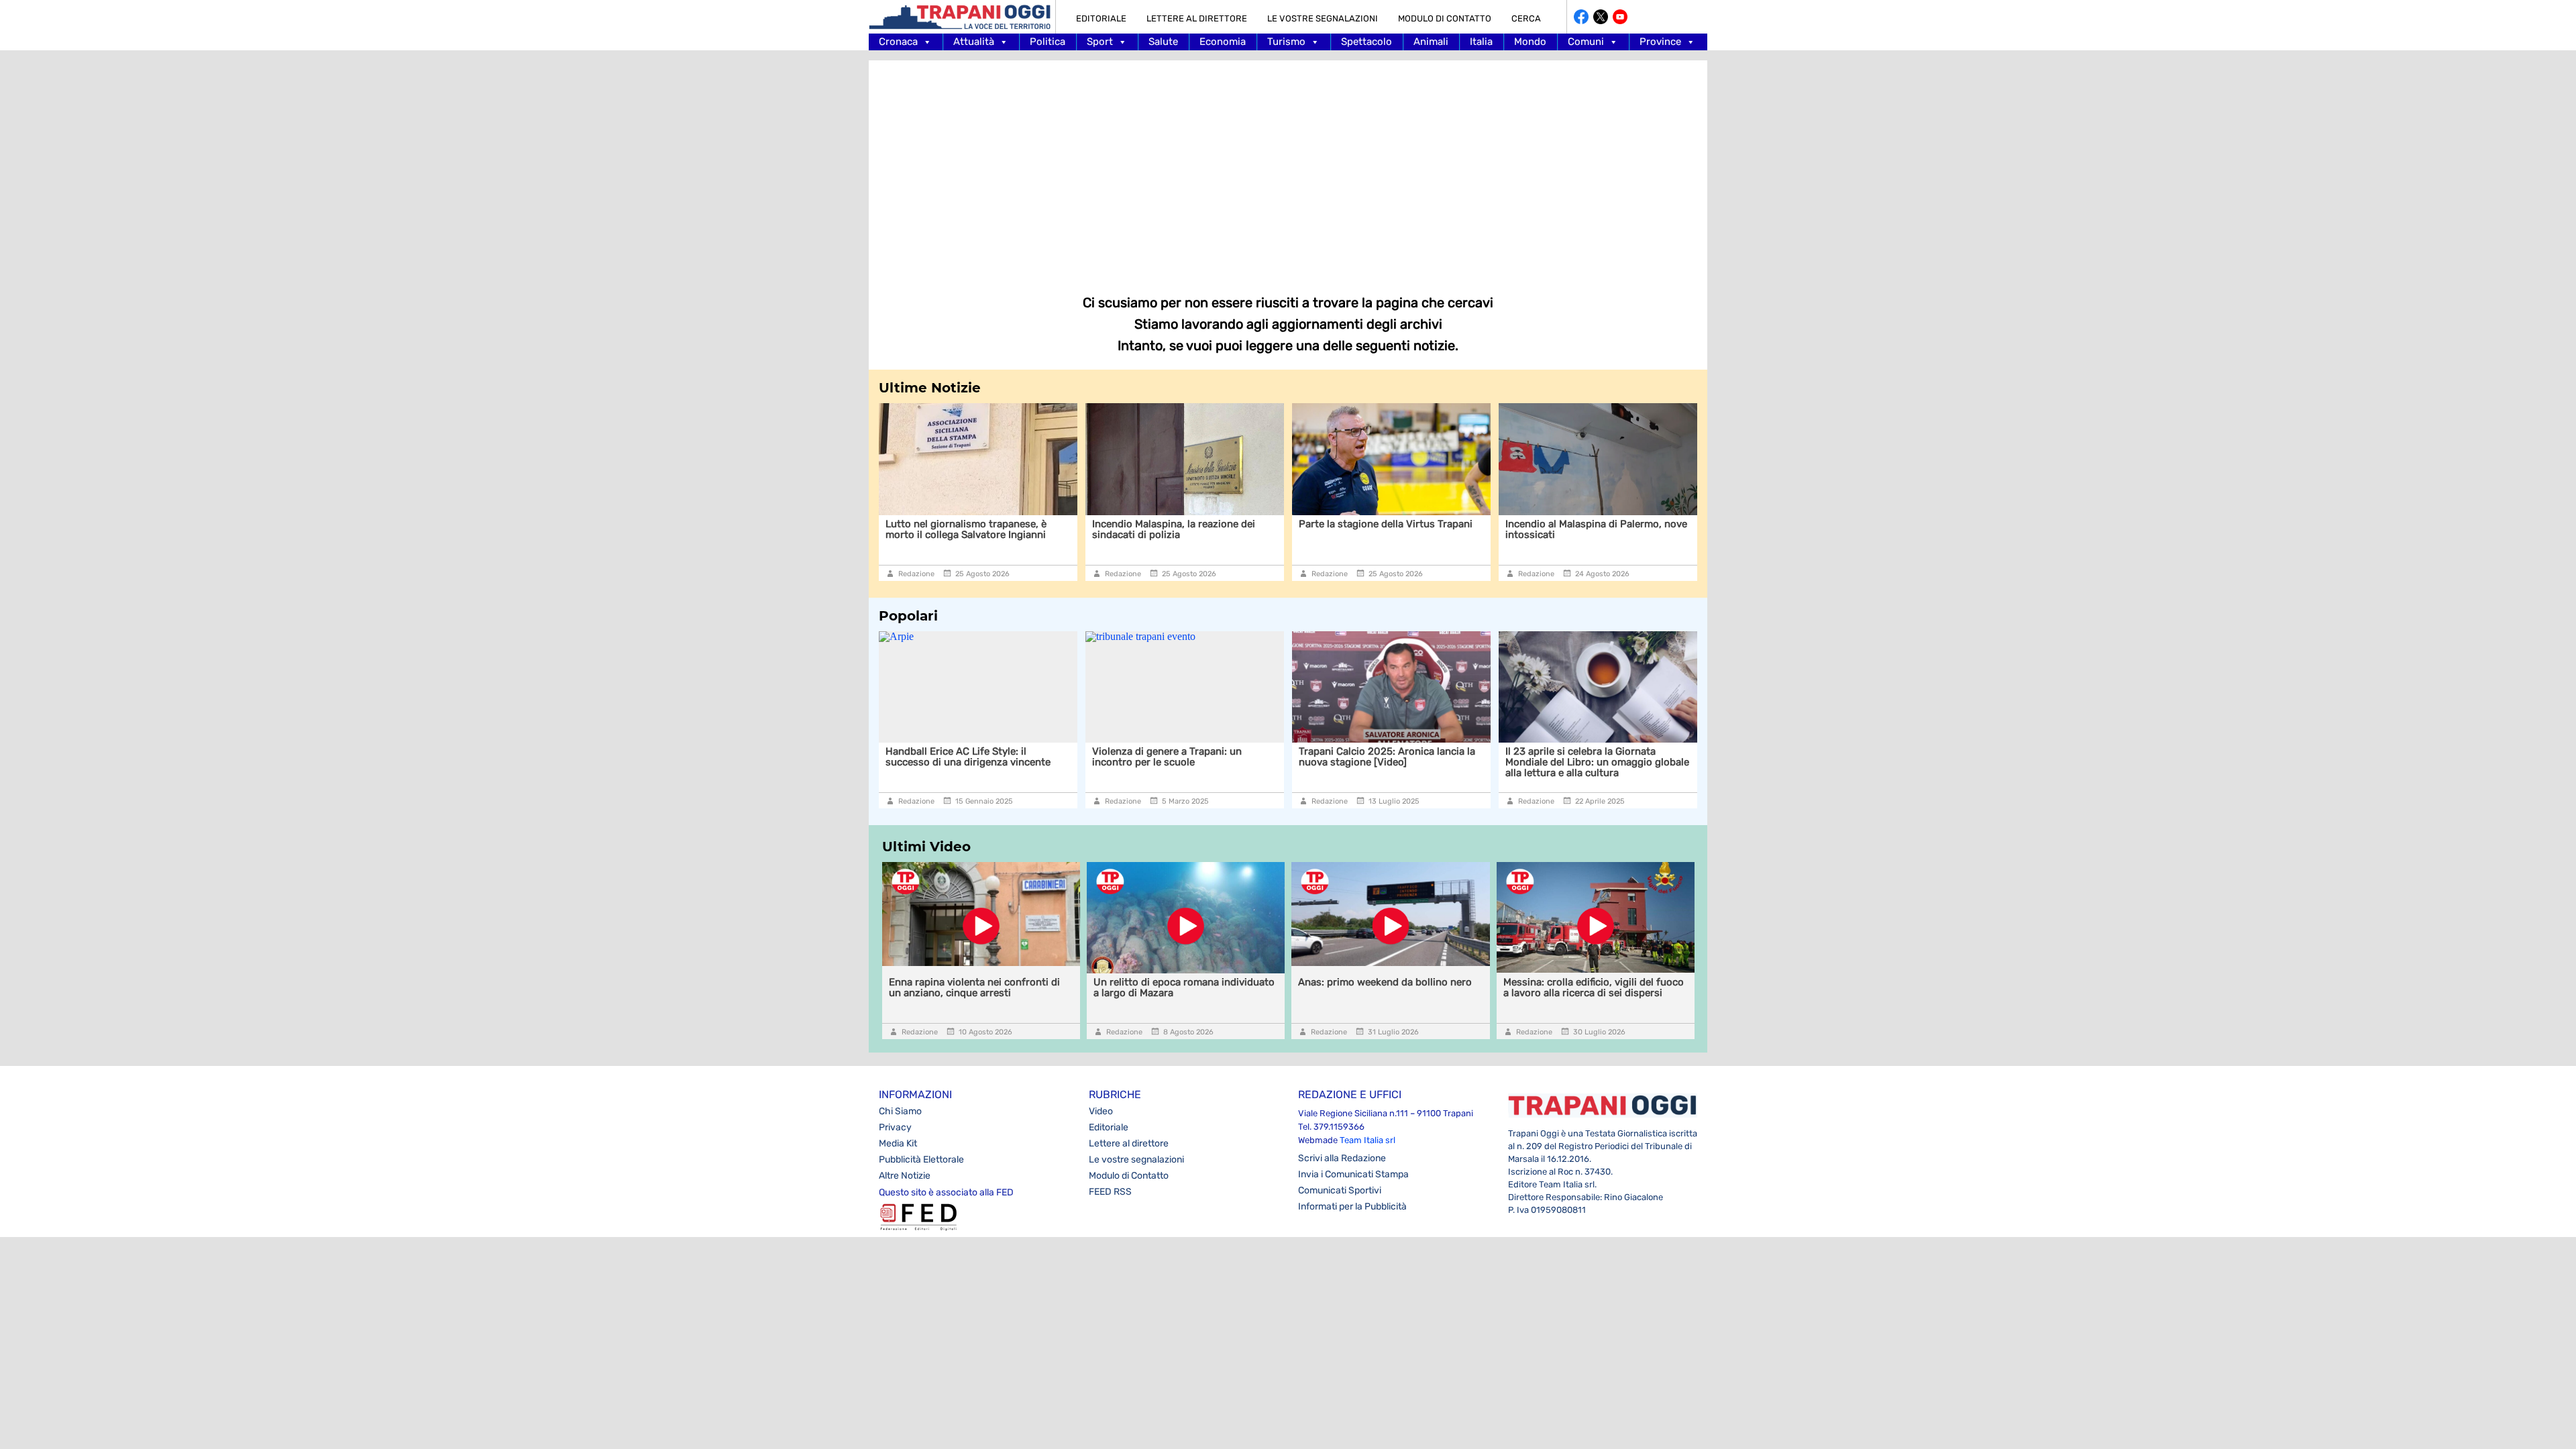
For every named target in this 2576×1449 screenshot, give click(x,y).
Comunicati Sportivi (1340, 1190)
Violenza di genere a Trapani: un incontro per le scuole (976, 757)
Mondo (1530, 42)
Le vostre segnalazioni (1323, 18)
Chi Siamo (900, 1111)
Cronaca (898, 42)
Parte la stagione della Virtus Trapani (1180, 524)
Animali (1431, 42)
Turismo (1286, 42)
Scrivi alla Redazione (1342, 1158)
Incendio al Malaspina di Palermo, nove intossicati (1390, 529)
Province (1660, 42)
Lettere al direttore (1197, 18)
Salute (1163, 42)
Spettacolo (1366, 42)
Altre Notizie (905, 1176)
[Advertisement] (1288, 168)
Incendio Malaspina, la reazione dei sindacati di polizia (968, 529)
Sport (1100, 42)
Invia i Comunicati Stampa (1353, 1174)
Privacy (895, 1127)
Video (1101, 1111)
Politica (1048, 42)
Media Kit (898, 1143)
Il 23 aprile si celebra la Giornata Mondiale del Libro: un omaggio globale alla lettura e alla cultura (1406, 762)
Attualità (974, 42)
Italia (1481, 42)
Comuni (1586, 42)
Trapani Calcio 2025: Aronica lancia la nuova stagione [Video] (1196, 757)
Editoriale (1101, 18)
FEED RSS (1110, 1192)
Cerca (1526, 18)
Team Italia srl (1367, 1140)
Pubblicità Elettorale (921, 1160)
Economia (1223, 42)
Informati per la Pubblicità (1352, 1206)
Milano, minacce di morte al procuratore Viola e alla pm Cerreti (1602, 757)
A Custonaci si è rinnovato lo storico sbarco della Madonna (1592, 529)
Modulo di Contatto (1445, 18)
